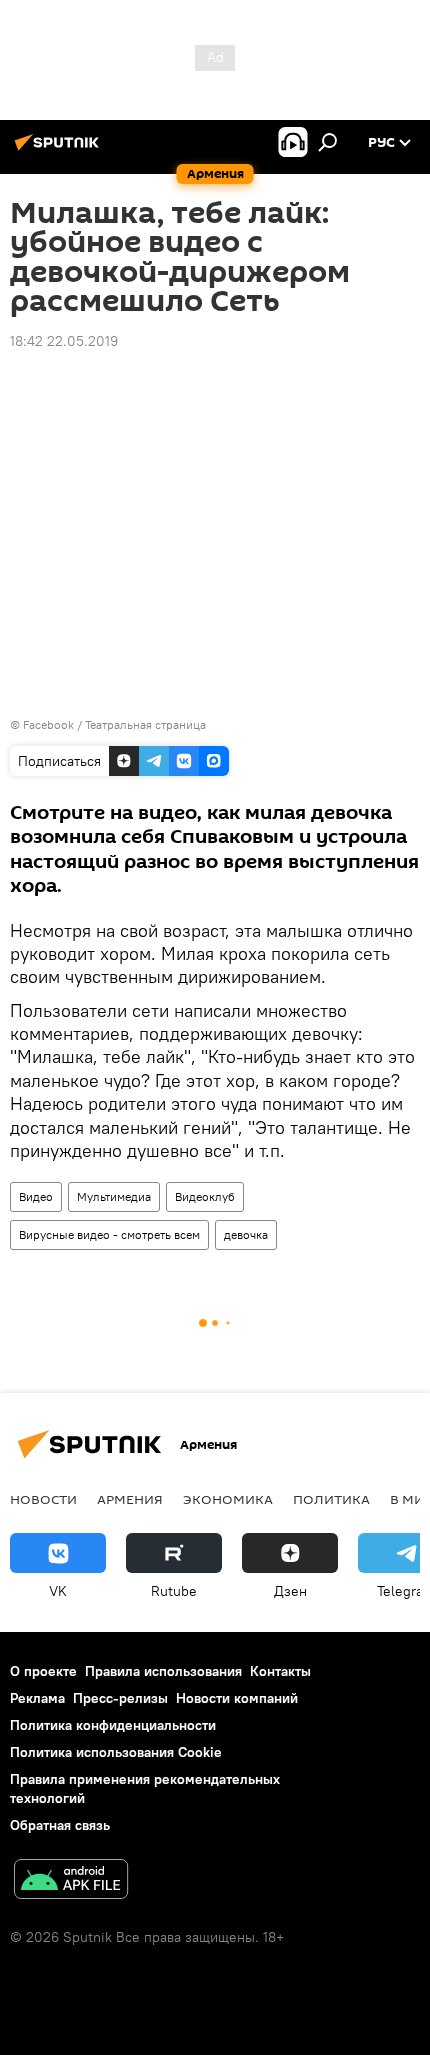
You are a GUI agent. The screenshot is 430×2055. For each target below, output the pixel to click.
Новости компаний (237, 1698)
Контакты (280, 1671)
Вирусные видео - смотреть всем (109, 1234)
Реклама (37, 1698)
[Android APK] (71, 1881)
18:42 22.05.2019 (64, 341)
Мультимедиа (114, 1196)
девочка (246, 1234)
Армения (130, 1499)
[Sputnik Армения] (60, 150)
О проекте (43, 1671)
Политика (331, 1499)
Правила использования (163, 1671)
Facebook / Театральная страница (114, 724)
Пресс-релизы (120, 1698)
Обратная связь (60, 1825)
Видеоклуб (205, 1196)
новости (43, 1499)
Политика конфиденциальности (113, 1725)
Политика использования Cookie (116, 1752)
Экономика (228, 1499)
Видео (36, 1196)
